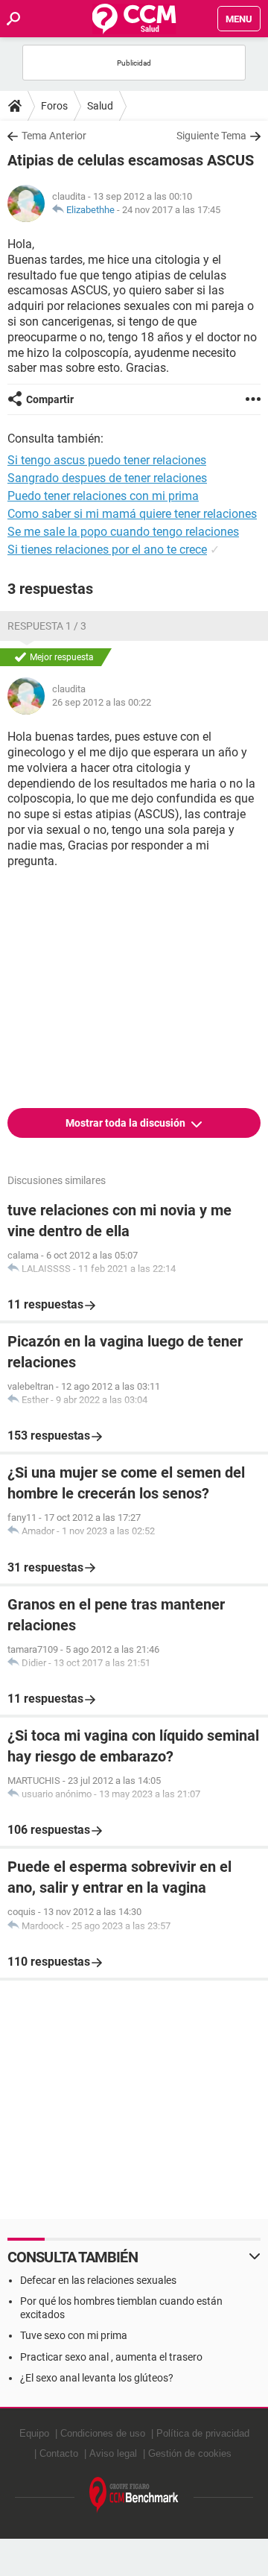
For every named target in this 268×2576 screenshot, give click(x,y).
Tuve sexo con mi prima (74, 2335)
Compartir (50, 399)
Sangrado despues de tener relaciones (107, 478)
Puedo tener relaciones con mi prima (103, 496)
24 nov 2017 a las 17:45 (171, 210)
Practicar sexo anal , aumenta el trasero (111, 2357)
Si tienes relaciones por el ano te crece (107, 550)
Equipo (34, 2433)
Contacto (59, 2453)
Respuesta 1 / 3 (47, 626)
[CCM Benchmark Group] (134, 2495)
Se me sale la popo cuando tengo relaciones (123, 532)
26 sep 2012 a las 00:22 (102, 702)
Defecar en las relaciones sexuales (98, 2280)
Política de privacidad (203, 2433)
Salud (100, 106)
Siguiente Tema (211, 136)
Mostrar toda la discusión (127, 1123)
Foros (54, 106)
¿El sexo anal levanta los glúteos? (97, 2378)
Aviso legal (113, 2453)
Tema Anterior (54, 136)
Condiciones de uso (103, 2433)
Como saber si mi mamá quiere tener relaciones (132, 514)
